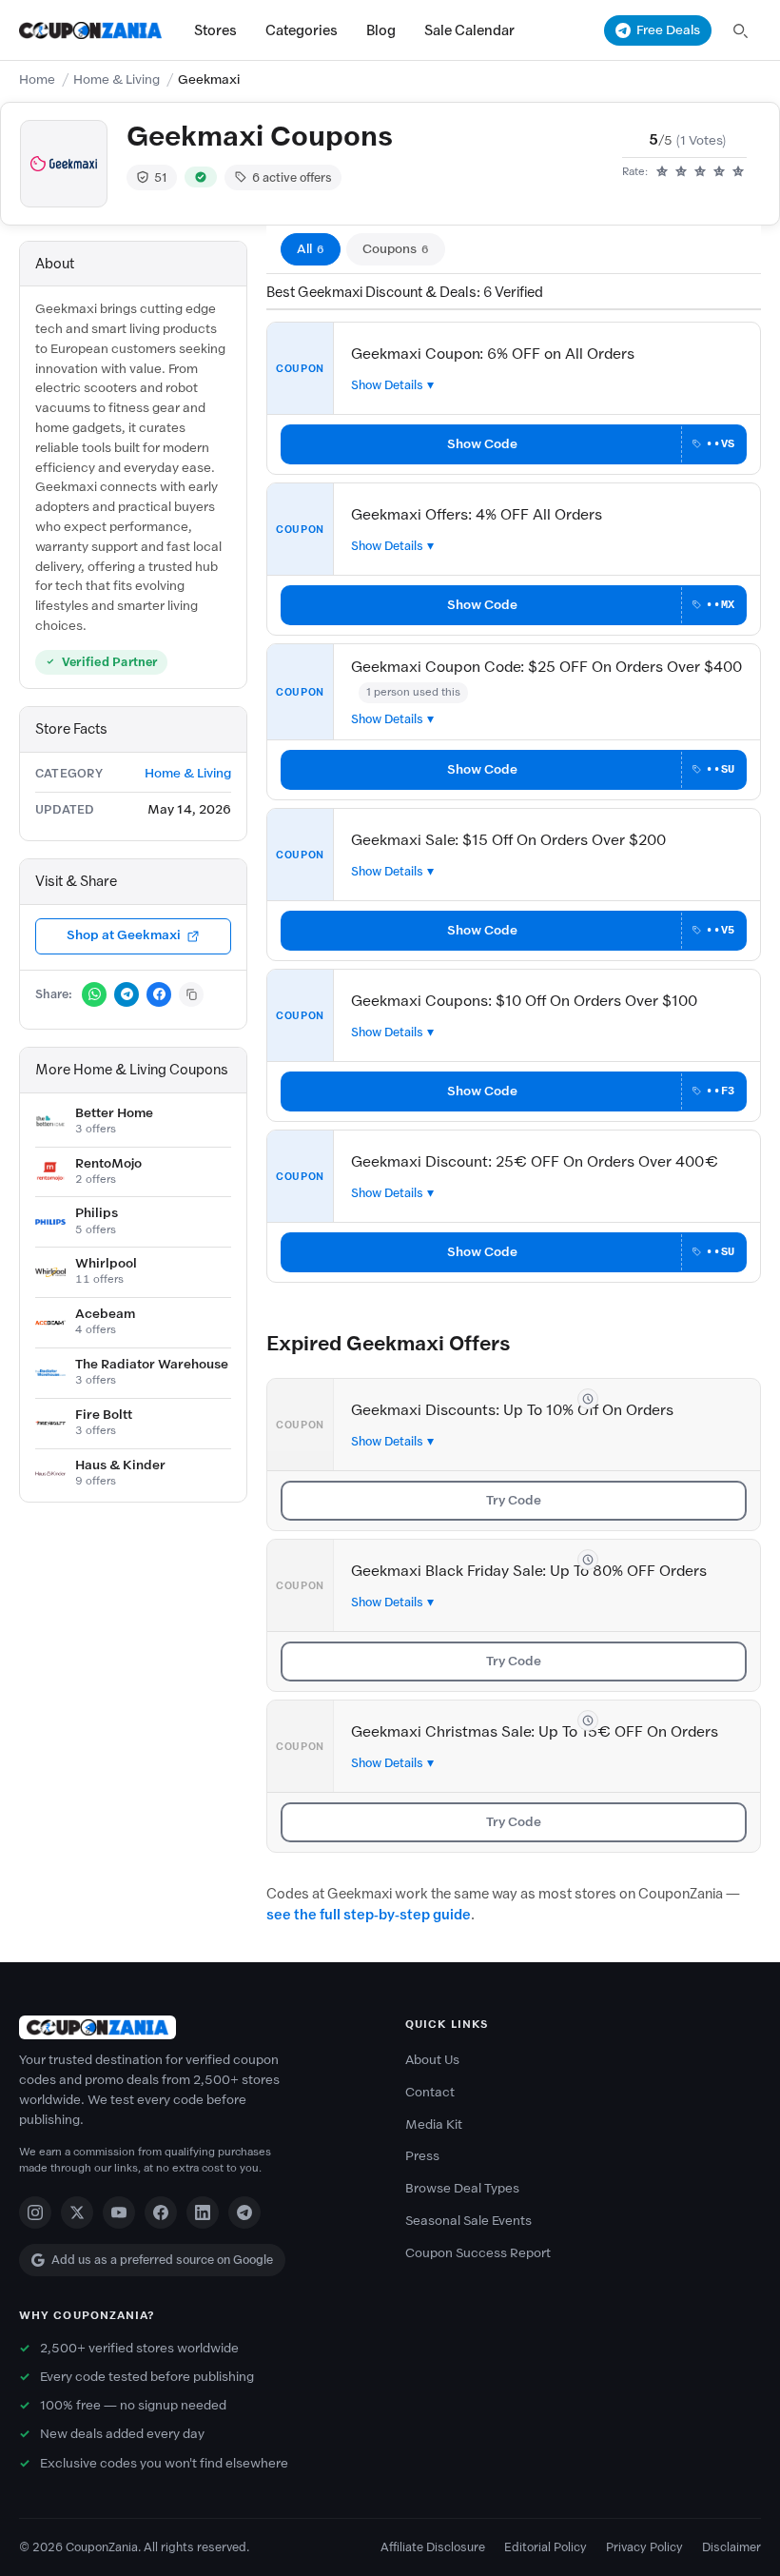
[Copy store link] (191, 994)
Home (37, 79)
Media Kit (434, 2124)
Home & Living (117, 79)
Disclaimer (731, 2547)
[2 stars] (681, 172)
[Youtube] (119, 2212)
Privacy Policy (644, 2547)
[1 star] (662, 172)
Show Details (387, 385)
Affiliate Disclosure (433, 2547)
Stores (215, 30)
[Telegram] (244, 2212)
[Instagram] (35, 2212)
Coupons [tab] (396, 249)
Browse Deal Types (462, 2188)
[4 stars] (719, 172)
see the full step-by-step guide (369, 1915)
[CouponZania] (197, 2027)
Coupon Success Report (478, 2253)
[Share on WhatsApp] (94, 994)
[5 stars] (738, 172)
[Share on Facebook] (159, 994)
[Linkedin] (203, 2212)
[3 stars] (700, 172)
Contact (430, 2092)
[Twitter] (77, 2212)
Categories (302, 30)
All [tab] (311, 249)
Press (422, 2156)
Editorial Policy (546, 2547)
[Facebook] (161, 2212)
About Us (432, 2060)
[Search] (740, 30)
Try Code (514, 1500)
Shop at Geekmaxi (124, 935)
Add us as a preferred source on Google (162, 2260)
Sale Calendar (469, 30)
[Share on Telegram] (127, 994)
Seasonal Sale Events (468, 2221)
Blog (381, 30)
